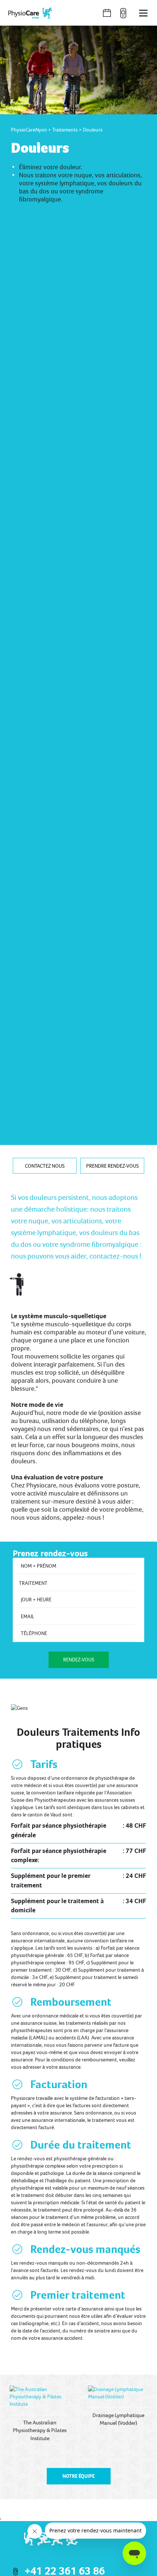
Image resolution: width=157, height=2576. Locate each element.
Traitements (65, 130)
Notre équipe (78, 2476)
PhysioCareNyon (29, 130)
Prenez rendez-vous (50, 1553)
